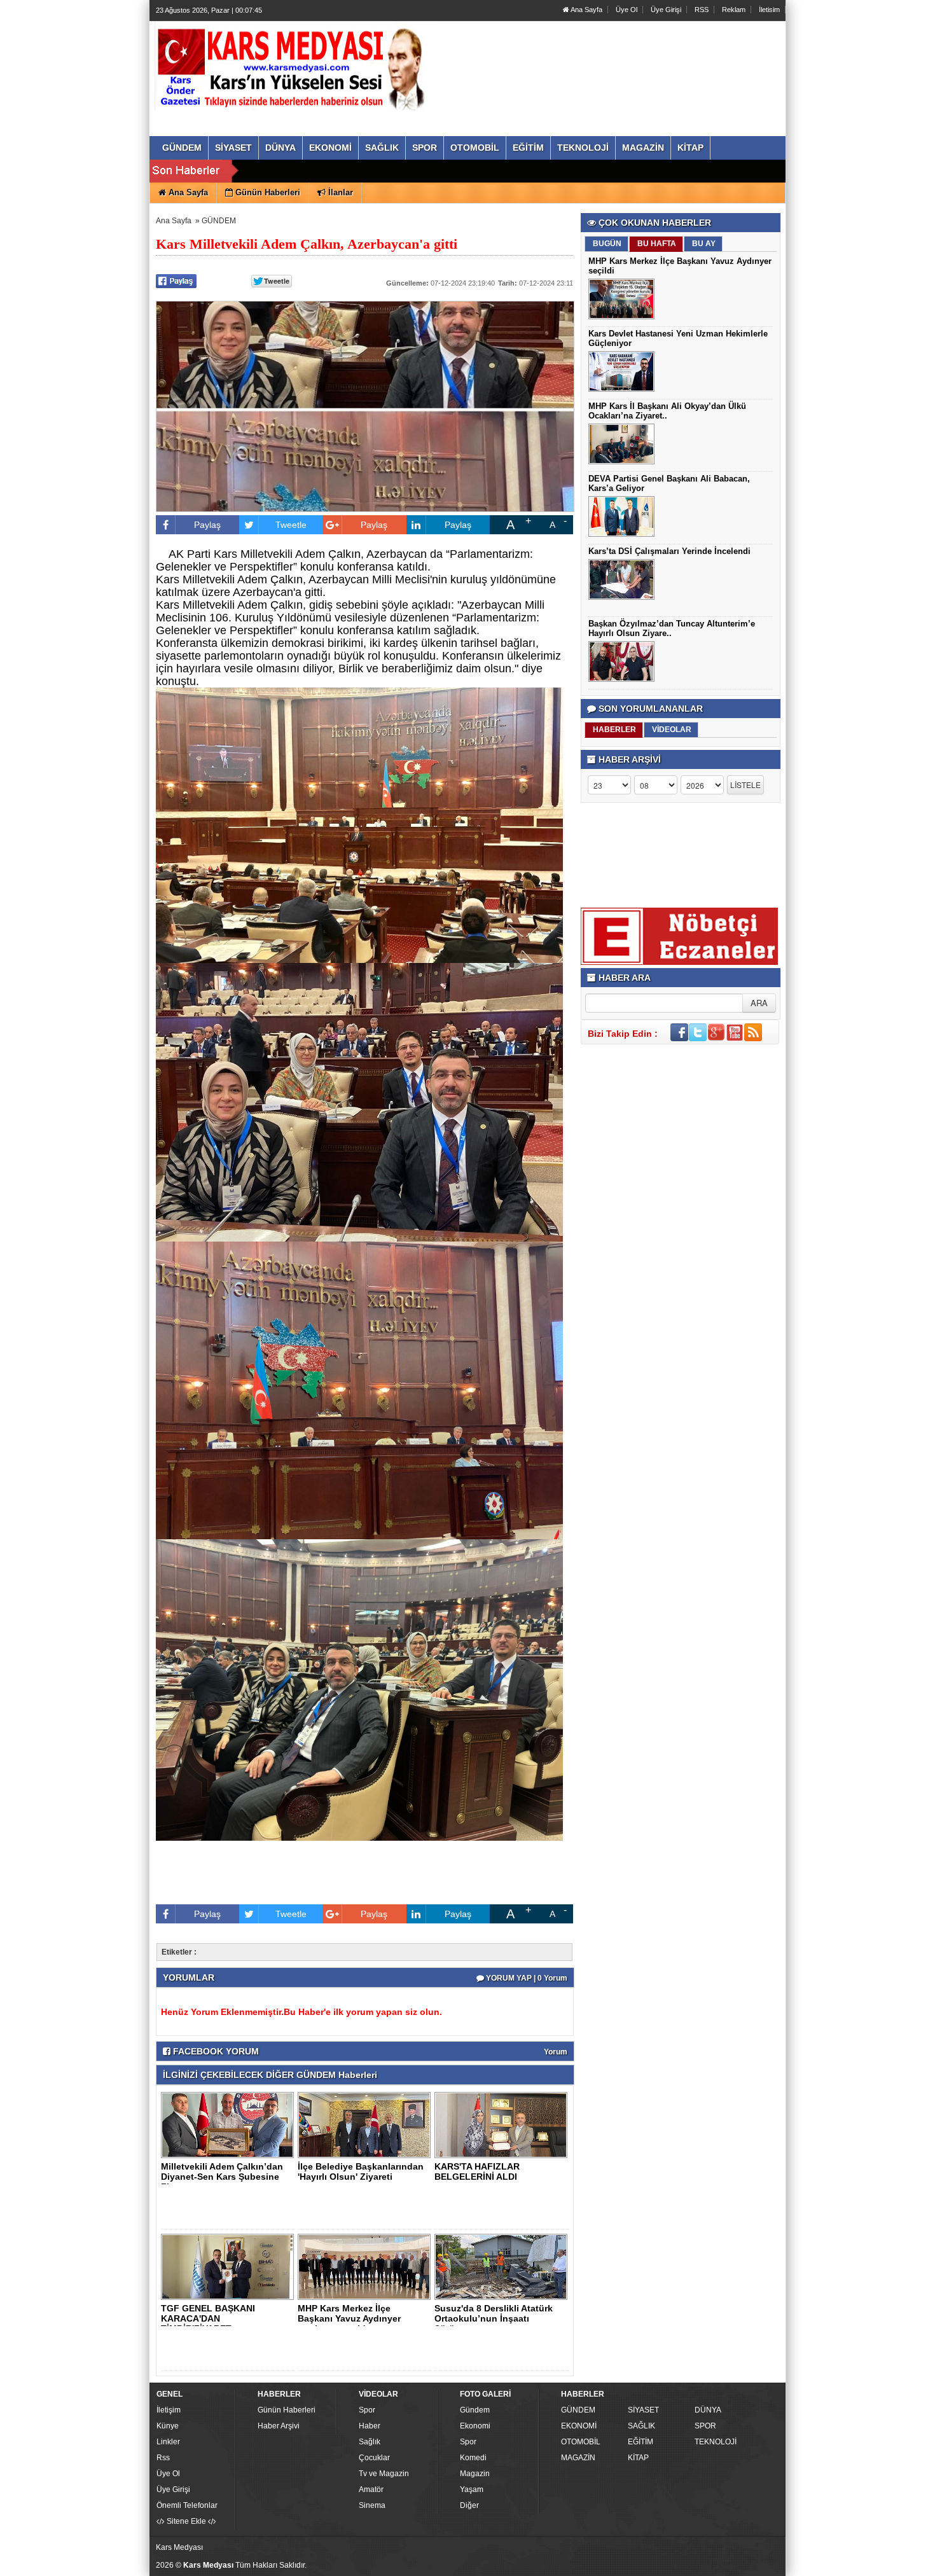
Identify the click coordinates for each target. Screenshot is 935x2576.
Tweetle (291, 525)
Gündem (475, 2410)
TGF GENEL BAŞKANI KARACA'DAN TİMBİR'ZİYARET (208, 2318)
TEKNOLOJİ (716, 2442)
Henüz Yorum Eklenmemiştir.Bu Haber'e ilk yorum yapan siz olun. (301, 2012)
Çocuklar (374, 2458)
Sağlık (370, 2442)
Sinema (372, 2505)
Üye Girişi (666, 10)
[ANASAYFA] (294, 66)
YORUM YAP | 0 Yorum (526, 1978)
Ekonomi (475, 2426)
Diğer (469, 2505)
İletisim (769, 10)
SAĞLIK (641, 2426)
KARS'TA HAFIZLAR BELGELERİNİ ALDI (477, 2171)
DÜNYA (708, 2410)
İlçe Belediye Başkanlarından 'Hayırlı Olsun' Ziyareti (361, 2171)
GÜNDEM (219, 221)
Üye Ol (627, 10)
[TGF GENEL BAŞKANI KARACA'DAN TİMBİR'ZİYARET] (230, 2266)
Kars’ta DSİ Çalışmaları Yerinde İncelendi (669, 551)
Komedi (473, 2458)
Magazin (475, 2474)
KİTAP (638, 2458)
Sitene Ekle (186, 2521)
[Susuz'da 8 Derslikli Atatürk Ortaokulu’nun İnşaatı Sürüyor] (503, 2266)
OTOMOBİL (581, 2442)
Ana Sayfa (586, 10)
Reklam (734, 10)
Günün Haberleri (287, 2410)
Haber (370, 2426)
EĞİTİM (641, 2442)
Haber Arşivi (279, 2426)
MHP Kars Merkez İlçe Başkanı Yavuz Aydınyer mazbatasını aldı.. (349, 2318)
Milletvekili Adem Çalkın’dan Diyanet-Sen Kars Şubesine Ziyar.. (222, 2177)
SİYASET (643, 2410)
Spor (367, 2410)
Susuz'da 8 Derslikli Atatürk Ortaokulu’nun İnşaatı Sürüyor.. (494, 2318)
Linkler (168, 2442)
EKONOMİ (579, 2426)
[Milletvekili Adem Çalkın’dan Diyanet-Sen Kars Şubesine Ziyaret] (230, 2124)
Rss (163, 2458)
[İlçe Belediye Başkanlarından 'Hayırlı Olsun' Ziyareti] (366, 2124)
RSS (702, 10)
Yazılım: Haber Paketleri (707, 2566)
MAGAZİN (578, 2458)
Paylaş (207, 525)
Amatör (371, 2489)
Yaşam (472, 2489)
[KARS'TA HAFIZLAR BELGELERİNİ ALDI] (503, 2124)
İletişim (169, 2410)
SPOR (705, 2426)
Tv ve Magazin (384, 2474)
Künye (168, 2426)
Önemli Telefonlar (187, 2505)
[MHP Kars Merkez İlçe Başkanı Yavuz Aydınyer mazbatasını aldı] (366, 2266)
